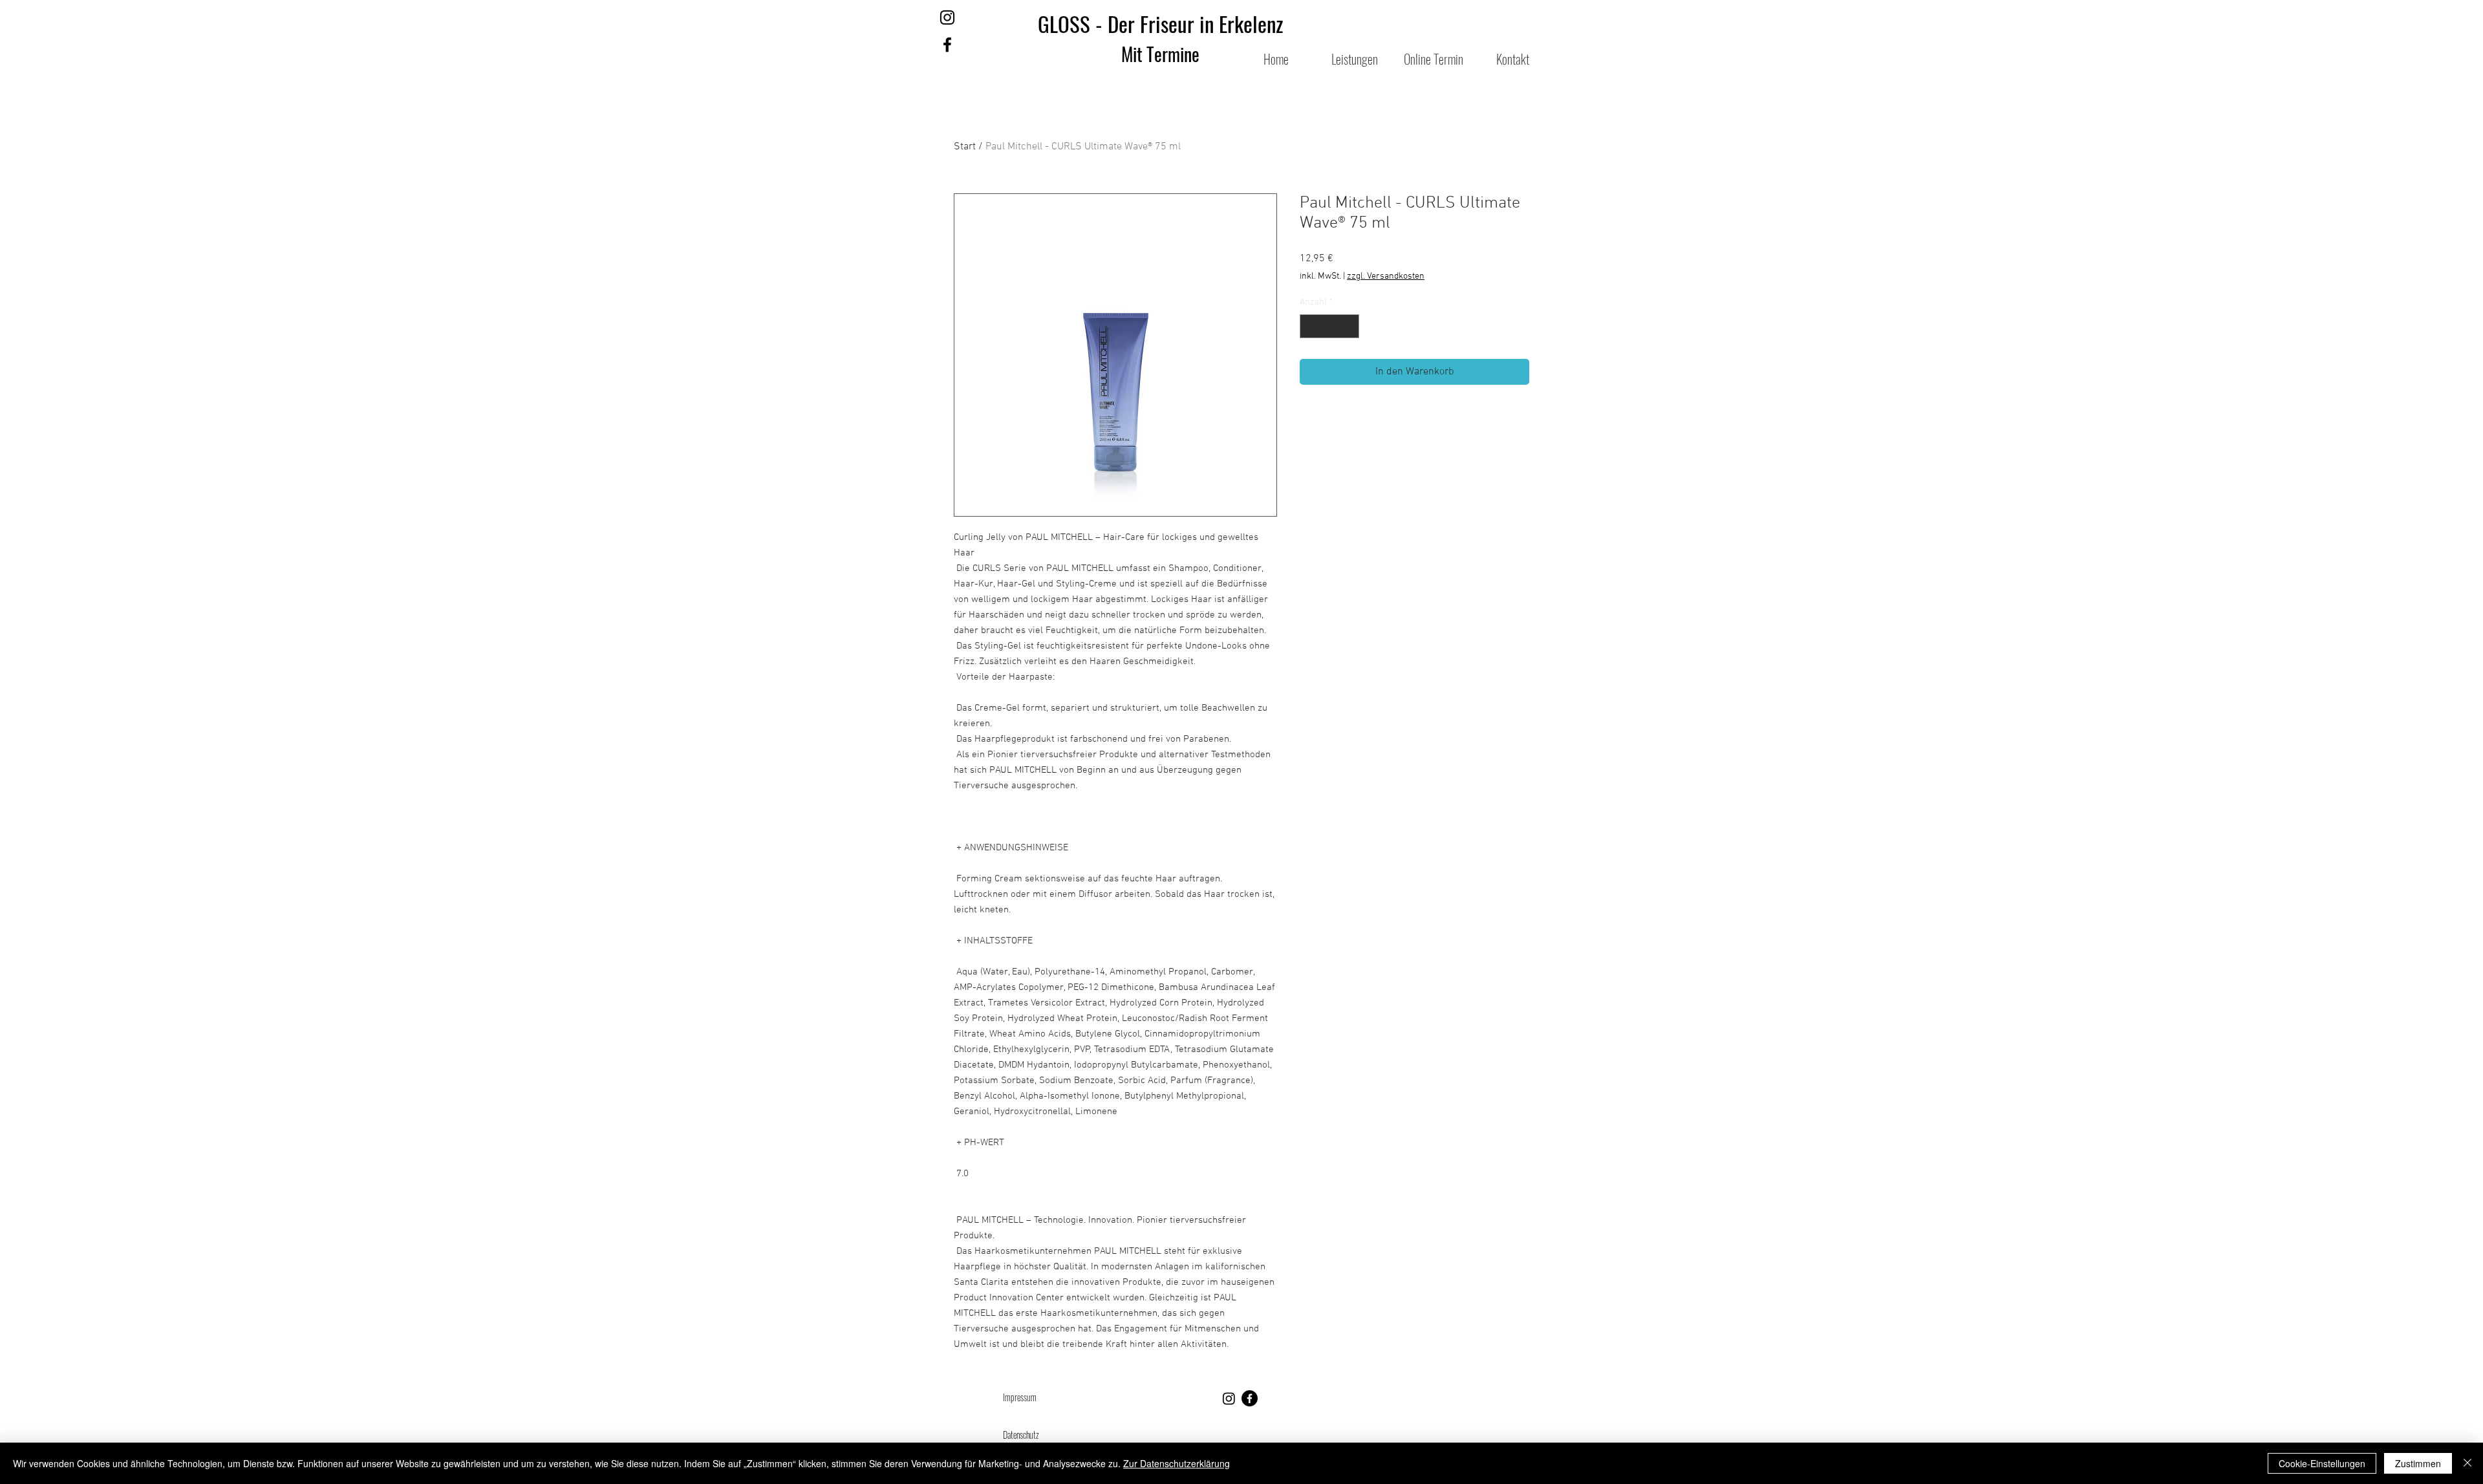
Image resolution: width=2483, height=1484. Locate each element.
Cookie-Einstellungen (2322, 1463)
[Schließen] (2467, 1463)
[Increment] (1349, 326)
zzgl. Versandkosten (1386, 276)
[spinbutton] (1329, 326)
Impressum (1021, 1397)
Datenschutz (1021, 1435)
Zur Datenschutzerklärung (1177, 1463)
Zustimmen (2418, 1463)
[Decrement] (1310, 326)
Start (965, 147)
